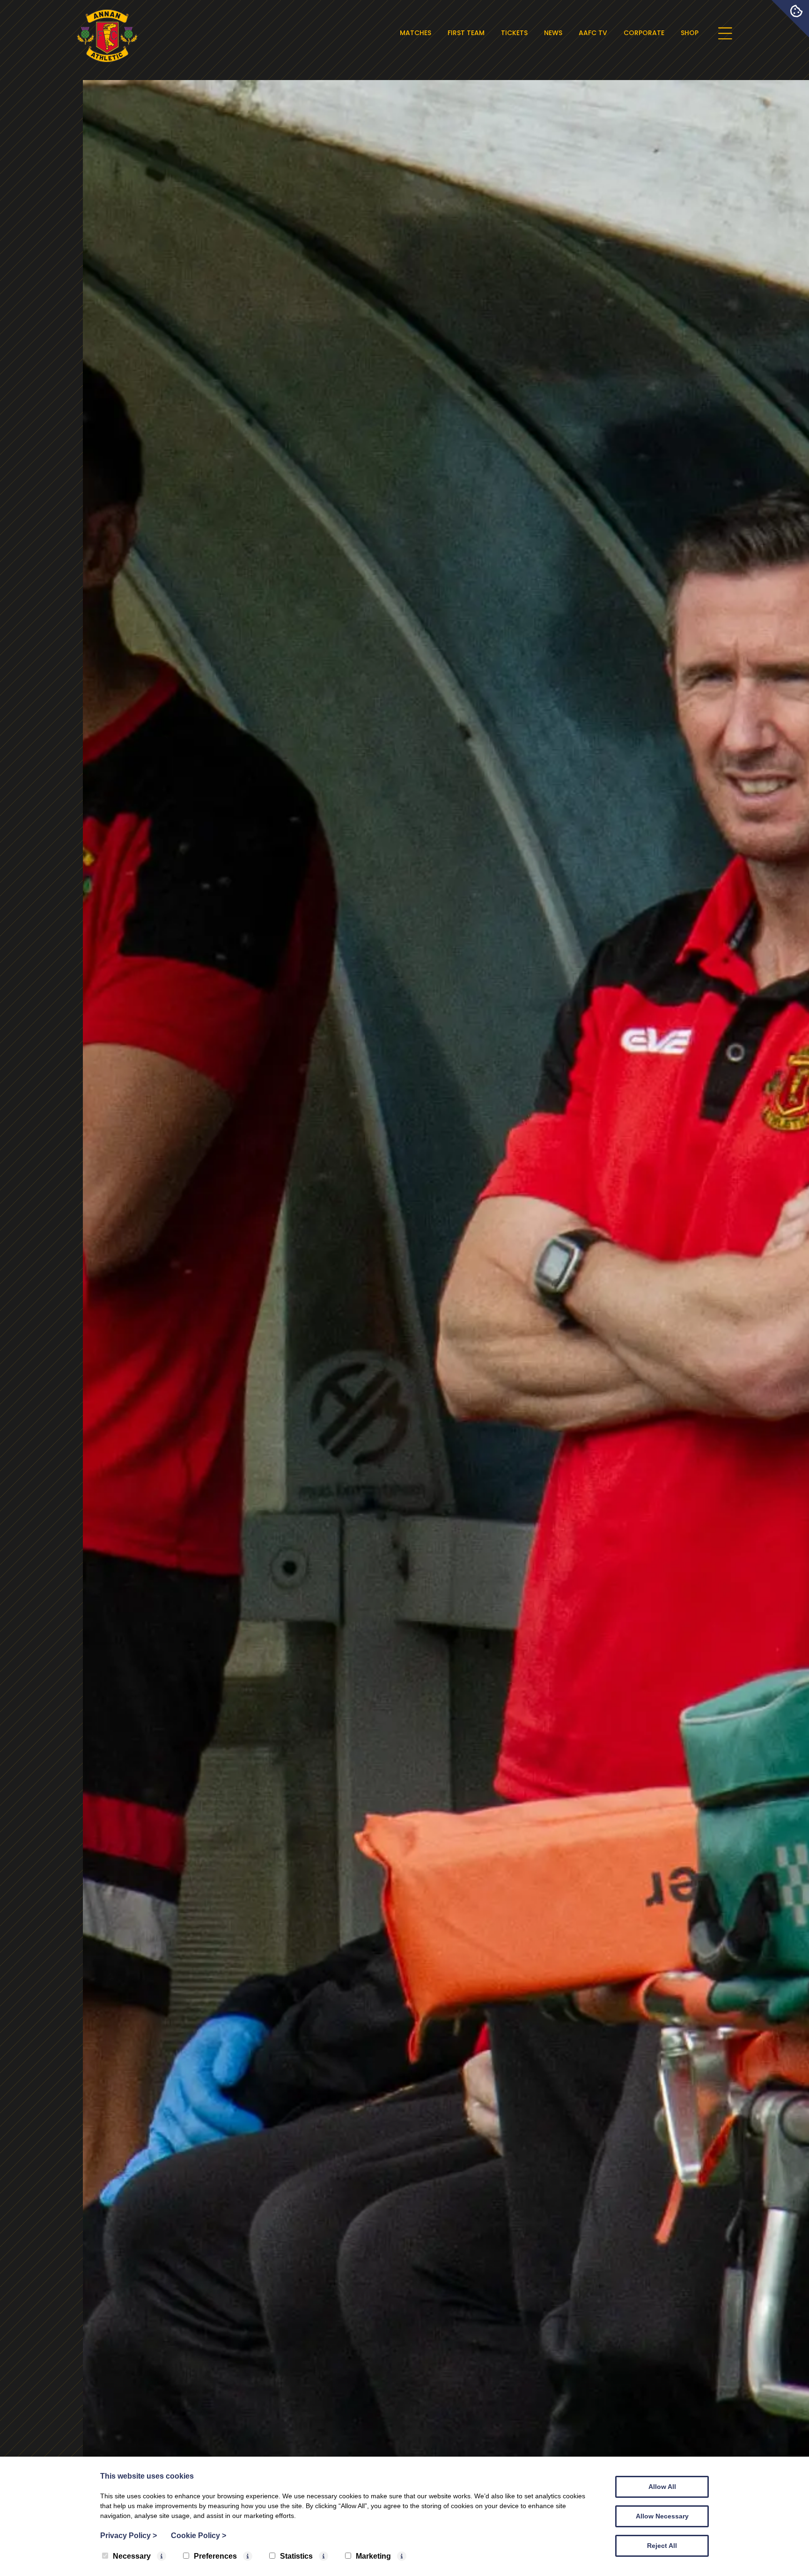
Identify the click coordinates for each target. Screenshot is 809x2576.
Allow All (662, 2487)
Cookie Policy (199, 2536)
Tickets (514, 33)
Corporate (644, 33)
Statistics (296, 2556)
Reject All (662, 2546)
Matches (416, 33)
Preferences (215, 2556)
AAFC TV (593, 33)
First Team (466, 33)
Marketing (373, 2556)
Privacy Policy (129, 2536)
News (553, 33)
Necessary (132, 2556)
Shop (690, 33)
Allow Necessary (662, 2516)
